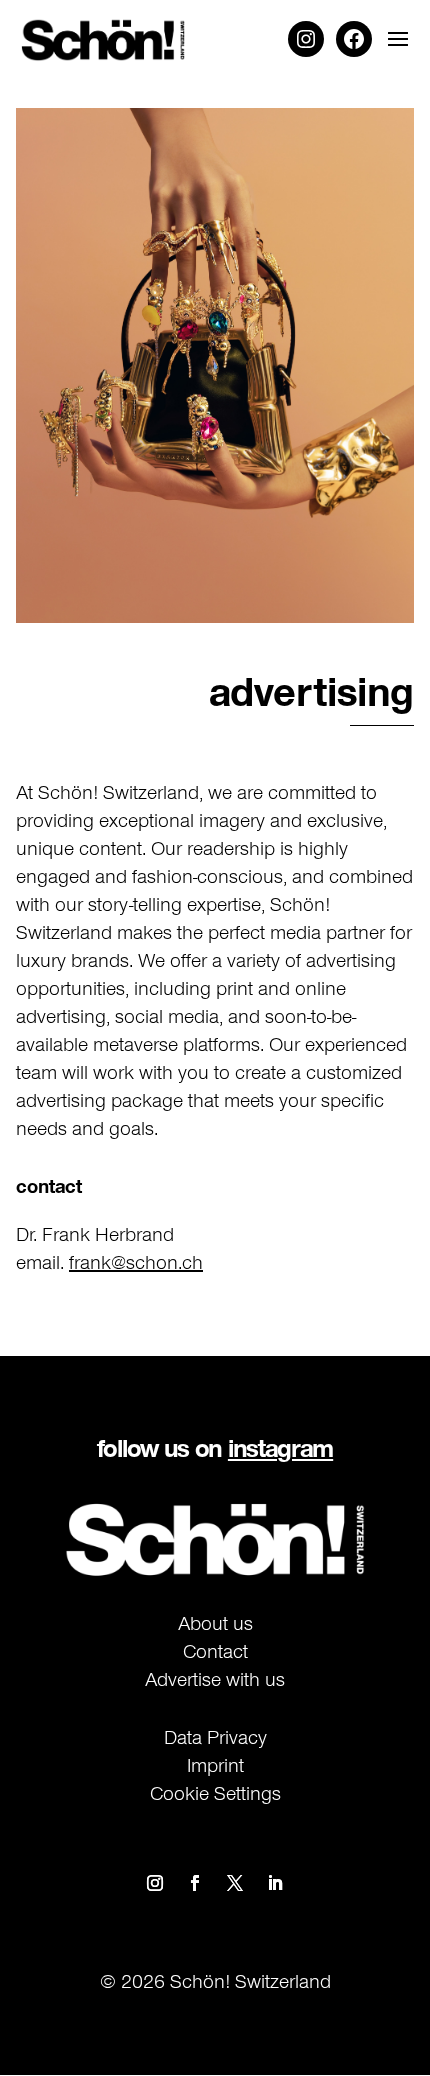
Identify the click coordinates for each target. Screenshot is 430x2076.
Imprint (215, 1765)
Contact (215, 1651)
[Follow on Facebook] (195, 1883)
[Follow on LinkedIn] (275, 1883)
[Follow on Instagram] (155, 1883)
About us (215, 1623)
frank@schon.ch (136, 1262)
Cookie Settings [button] (215, 1793)
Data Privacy (215, 1737)
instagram (280, 1447)
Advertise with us (215, 1679)
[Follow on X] (235, 1883)
